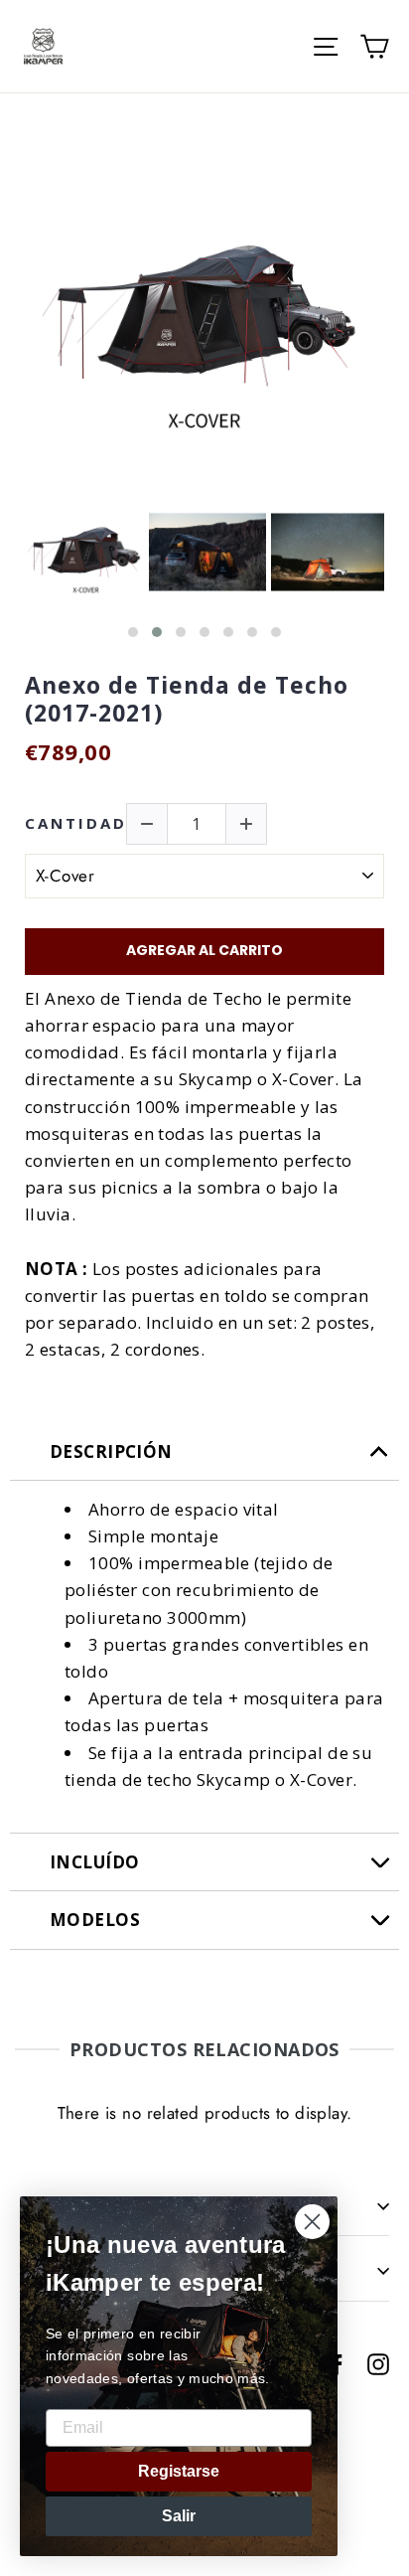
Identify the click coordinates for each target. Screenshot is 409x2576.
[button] (133, 632)
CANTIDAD (76, 824)
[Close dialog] (312, 2222)
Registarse (179, 2471)
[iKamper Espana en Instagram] (378, 2363)
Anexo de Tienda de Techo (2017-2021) (187, 699)
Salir (179, 2516)
